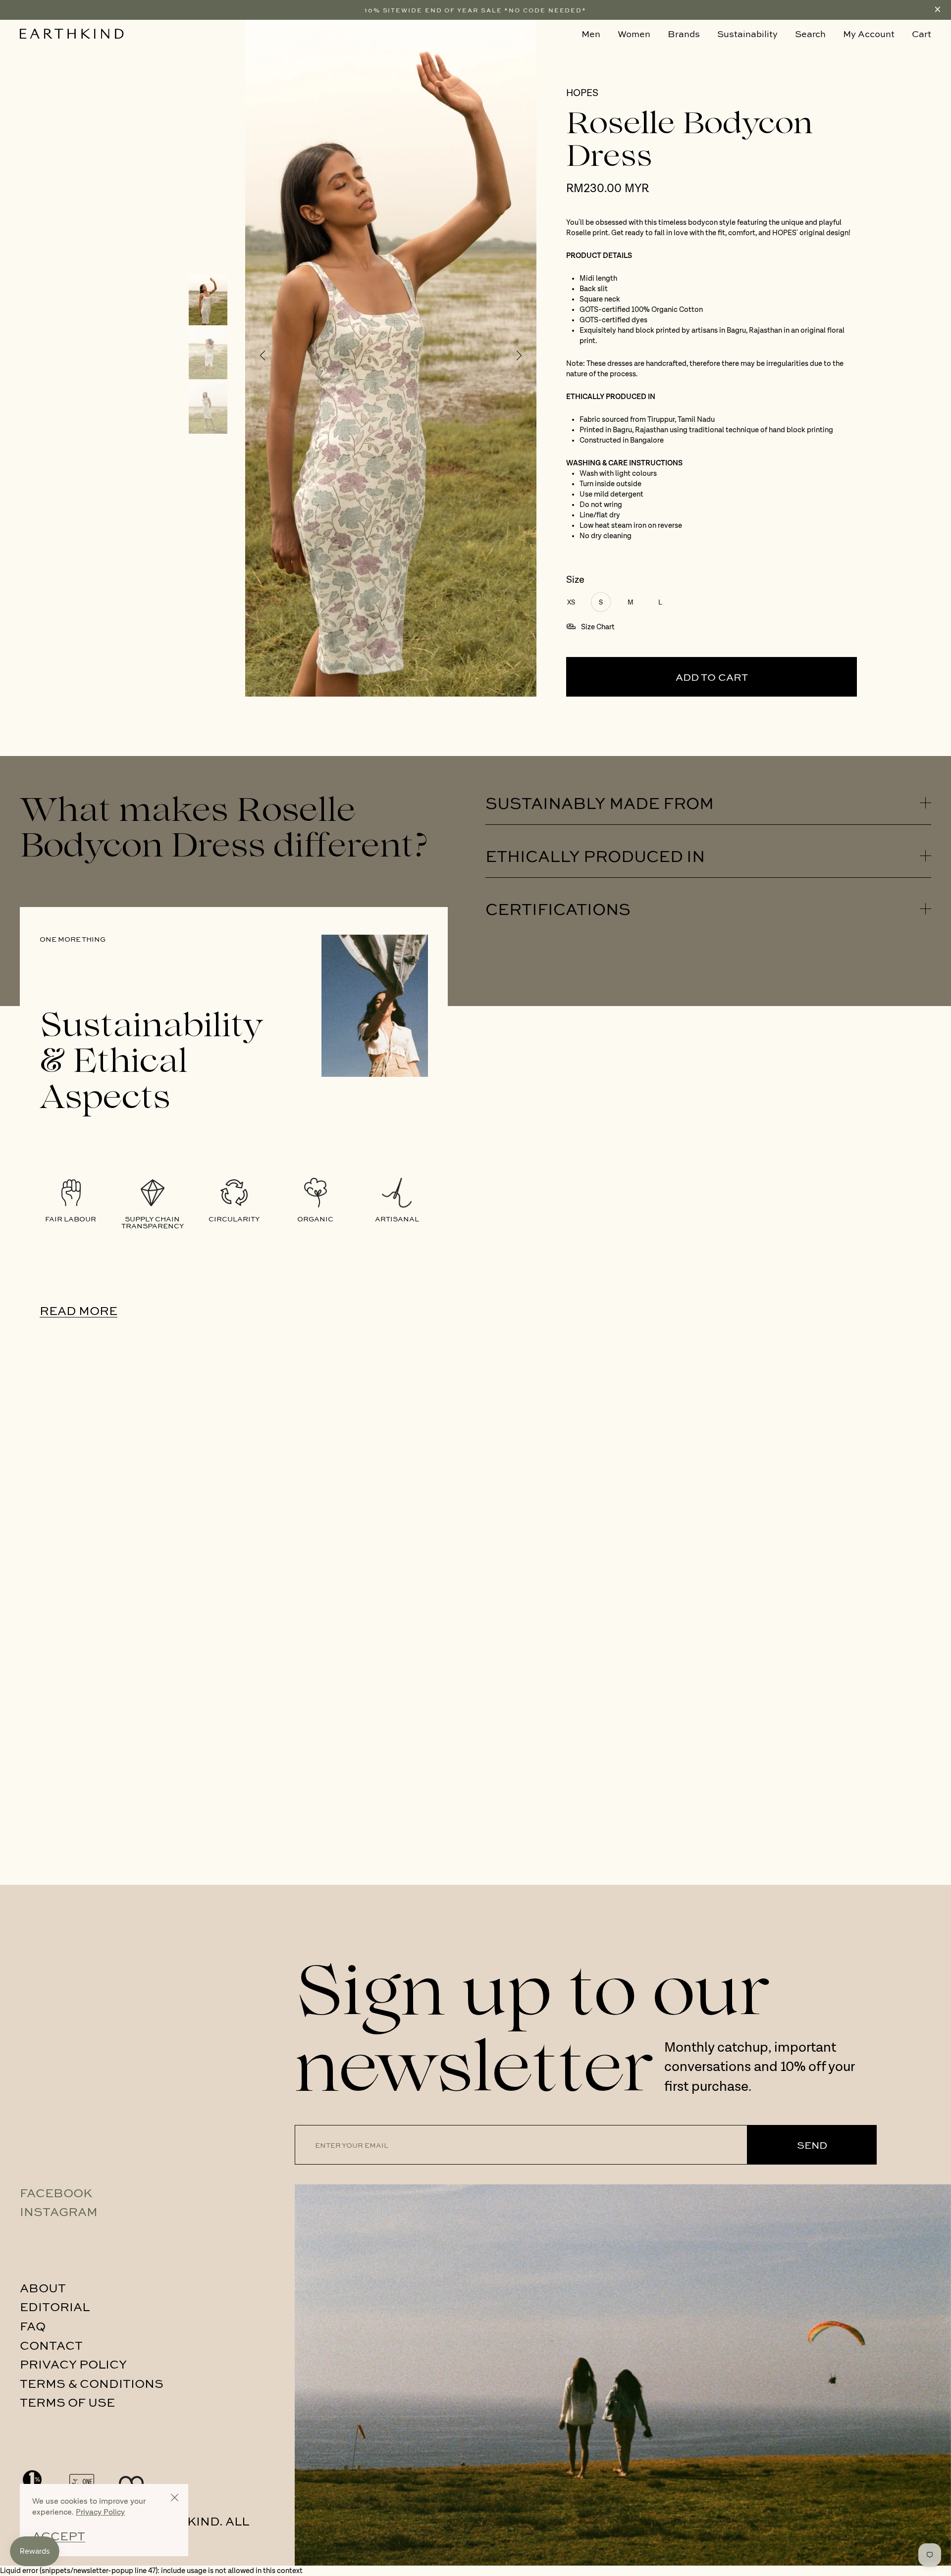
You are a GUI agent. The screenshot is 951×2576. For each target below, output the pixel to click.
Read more (79, 1310)
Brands (684, 34)
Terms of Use (67, 2402)
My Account (869, 34)
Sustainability (747, 34)
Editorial (55, 2306)
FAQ (33, 2325)
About (43, 2287)
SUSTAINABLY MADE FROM (600, 803)
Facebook (56, 2192)
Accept (59, 2536)
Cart (922, 34)
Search (810, 34)
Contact (51, 2345)
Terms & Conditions (92, 2383)
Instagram (59, 2211)
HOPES (582, 94)
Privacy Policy (73, 2364)
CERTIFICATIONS (558, 909)
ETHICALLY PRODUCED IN (595, 856)
